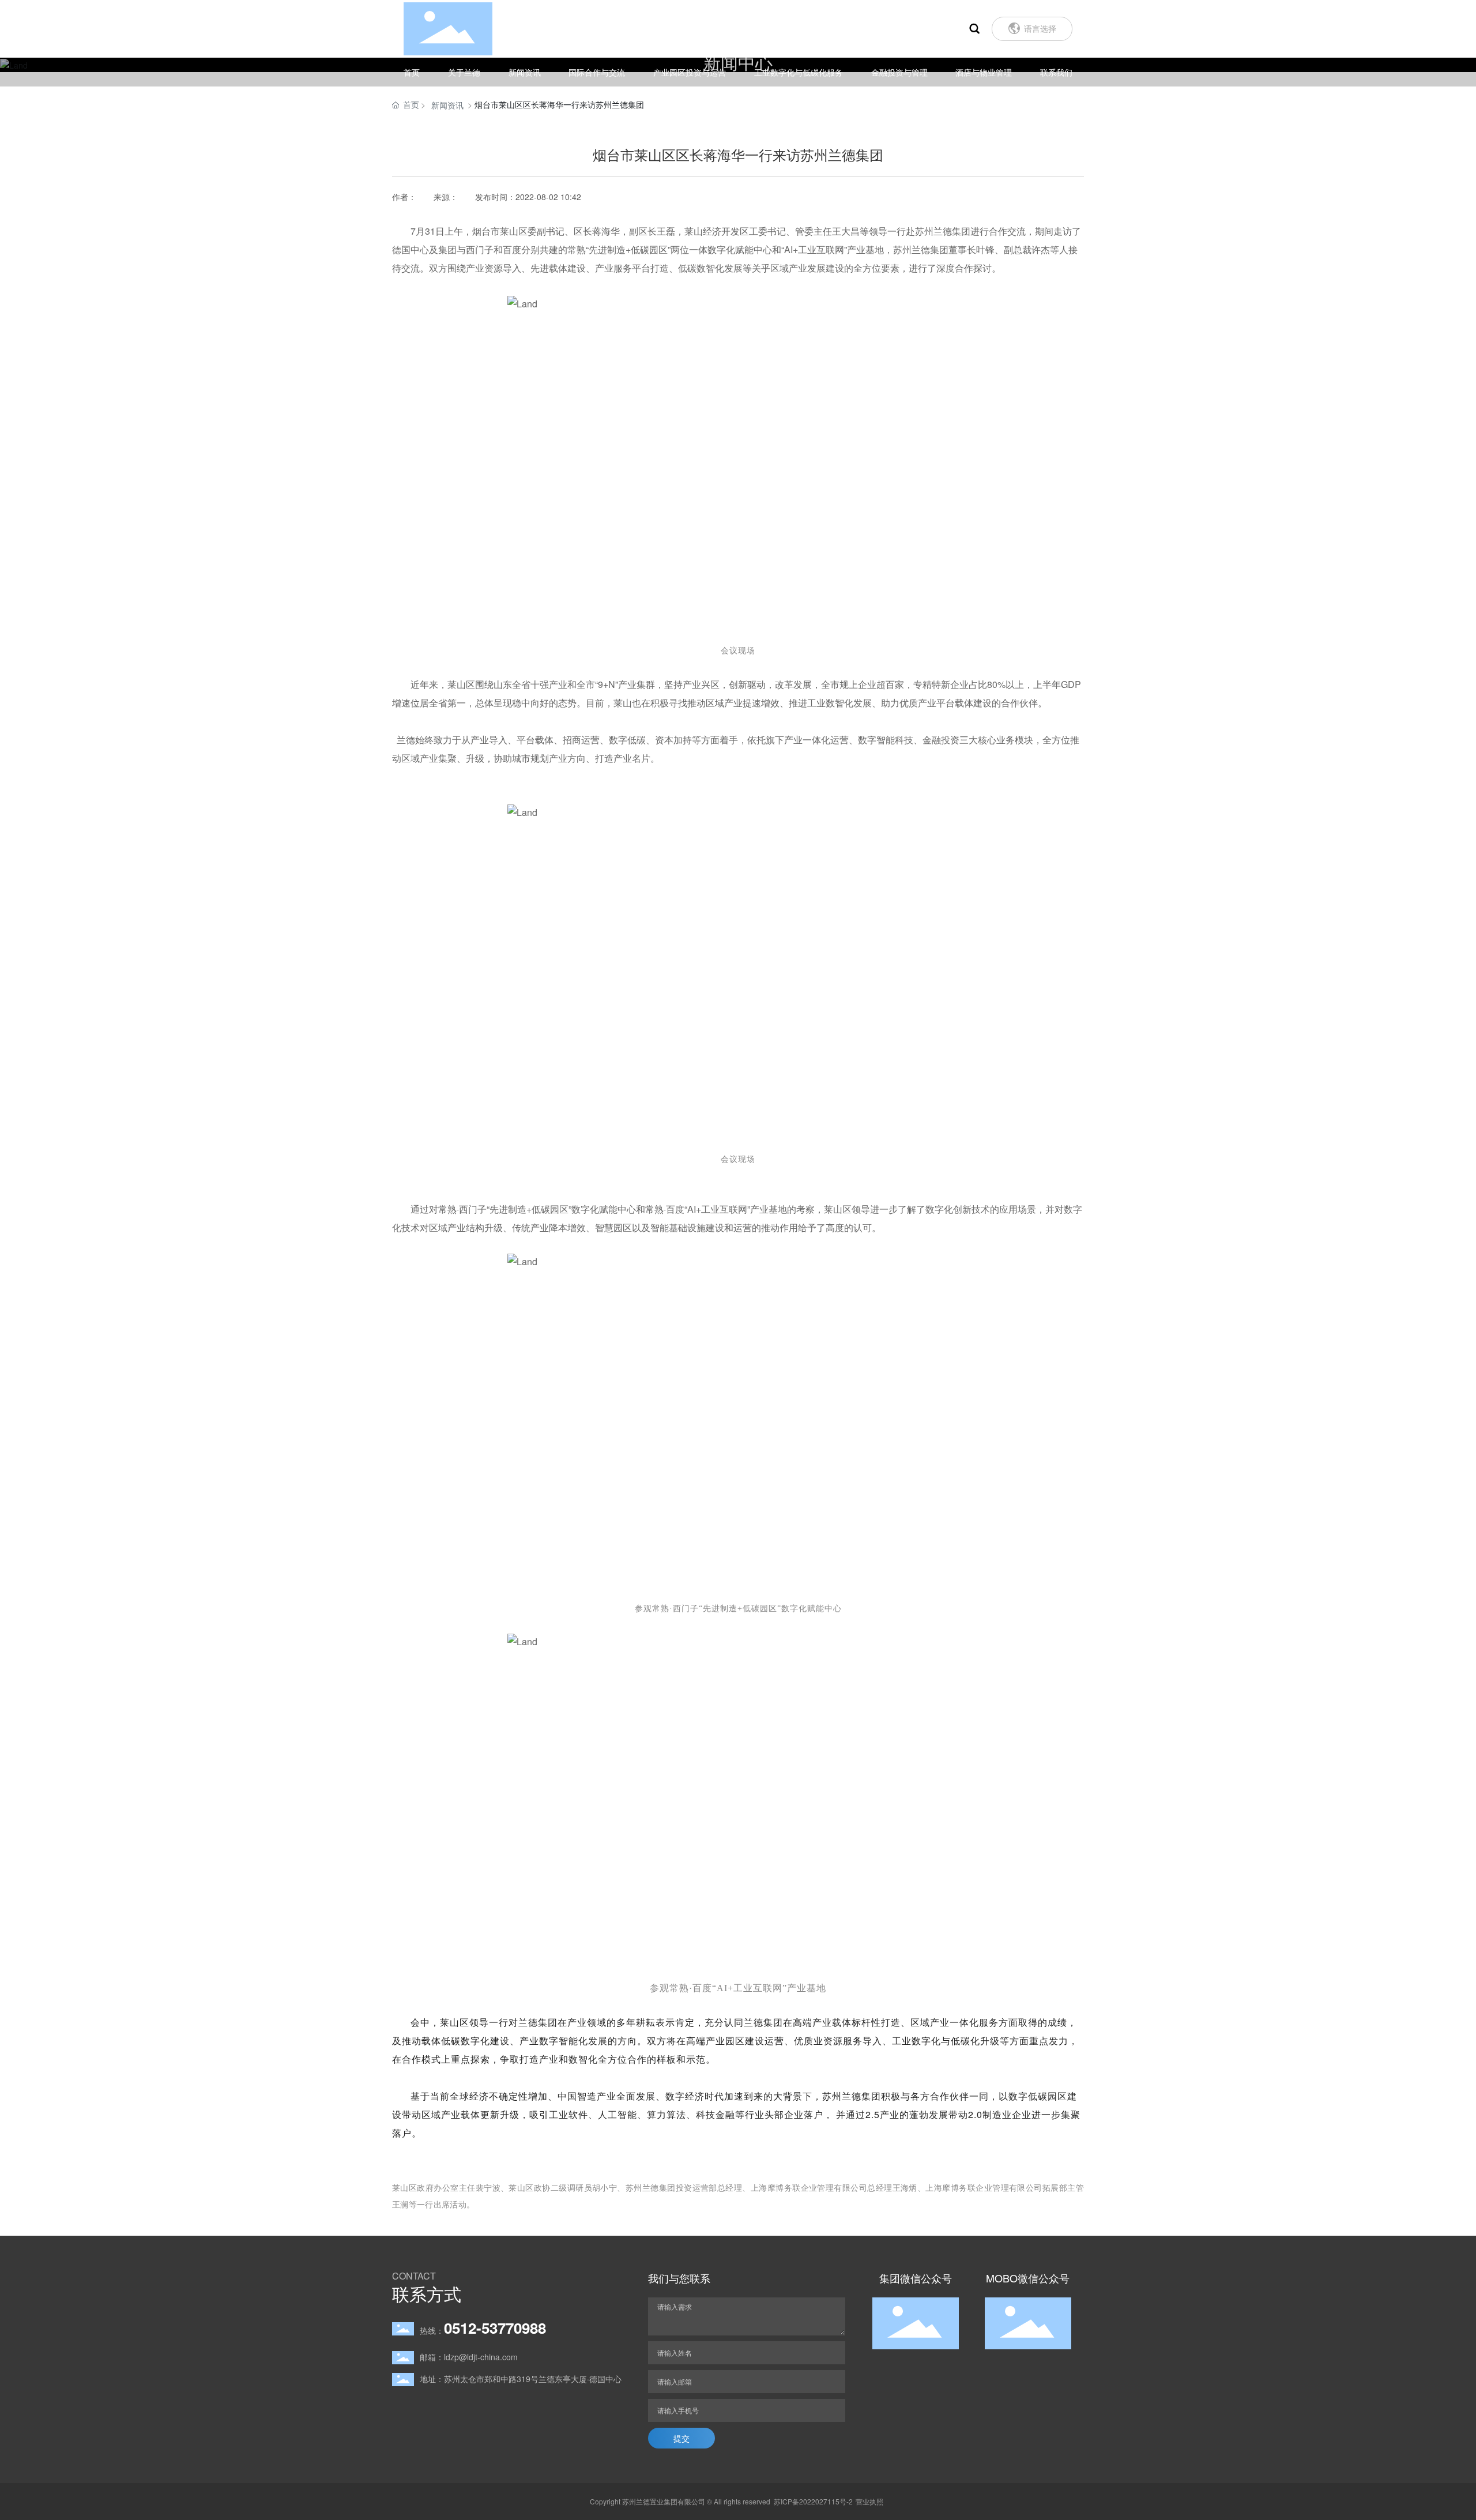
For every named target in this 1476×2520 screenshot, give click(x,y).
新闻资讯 (447, 105)
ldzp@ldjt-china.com (481, 2357)
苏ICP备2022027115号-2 (813, 2501)
